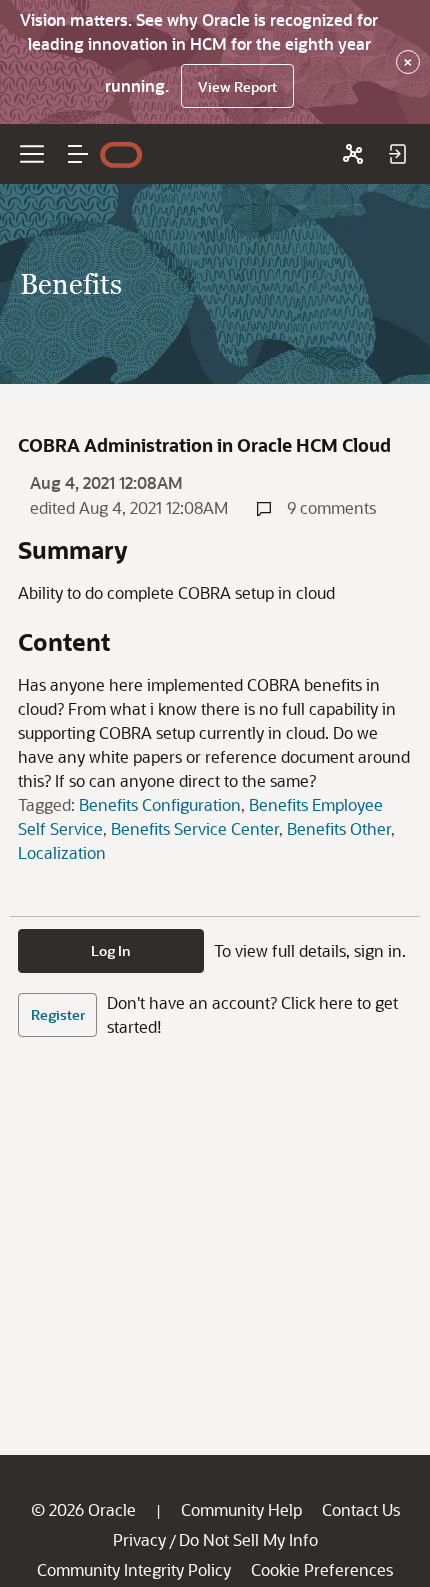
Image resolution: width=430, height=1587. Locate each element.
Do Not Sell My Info (248, 1539)
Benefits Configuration (160, 804)
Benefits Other (339, 828)
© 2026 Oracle (83, 1509)
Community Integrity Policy (134, 1569)
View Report (237, 86)
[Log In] (397, 154)
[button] (78, 154)
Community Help (241, 1509)
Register (58, 1014)
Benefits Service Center (195, 828)
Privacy (139, 1539)
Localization (62, 852)
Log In (111, 950)
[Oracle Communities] (353, 154)
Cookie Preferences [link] (322, 1569)
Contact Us (361, 1509)
